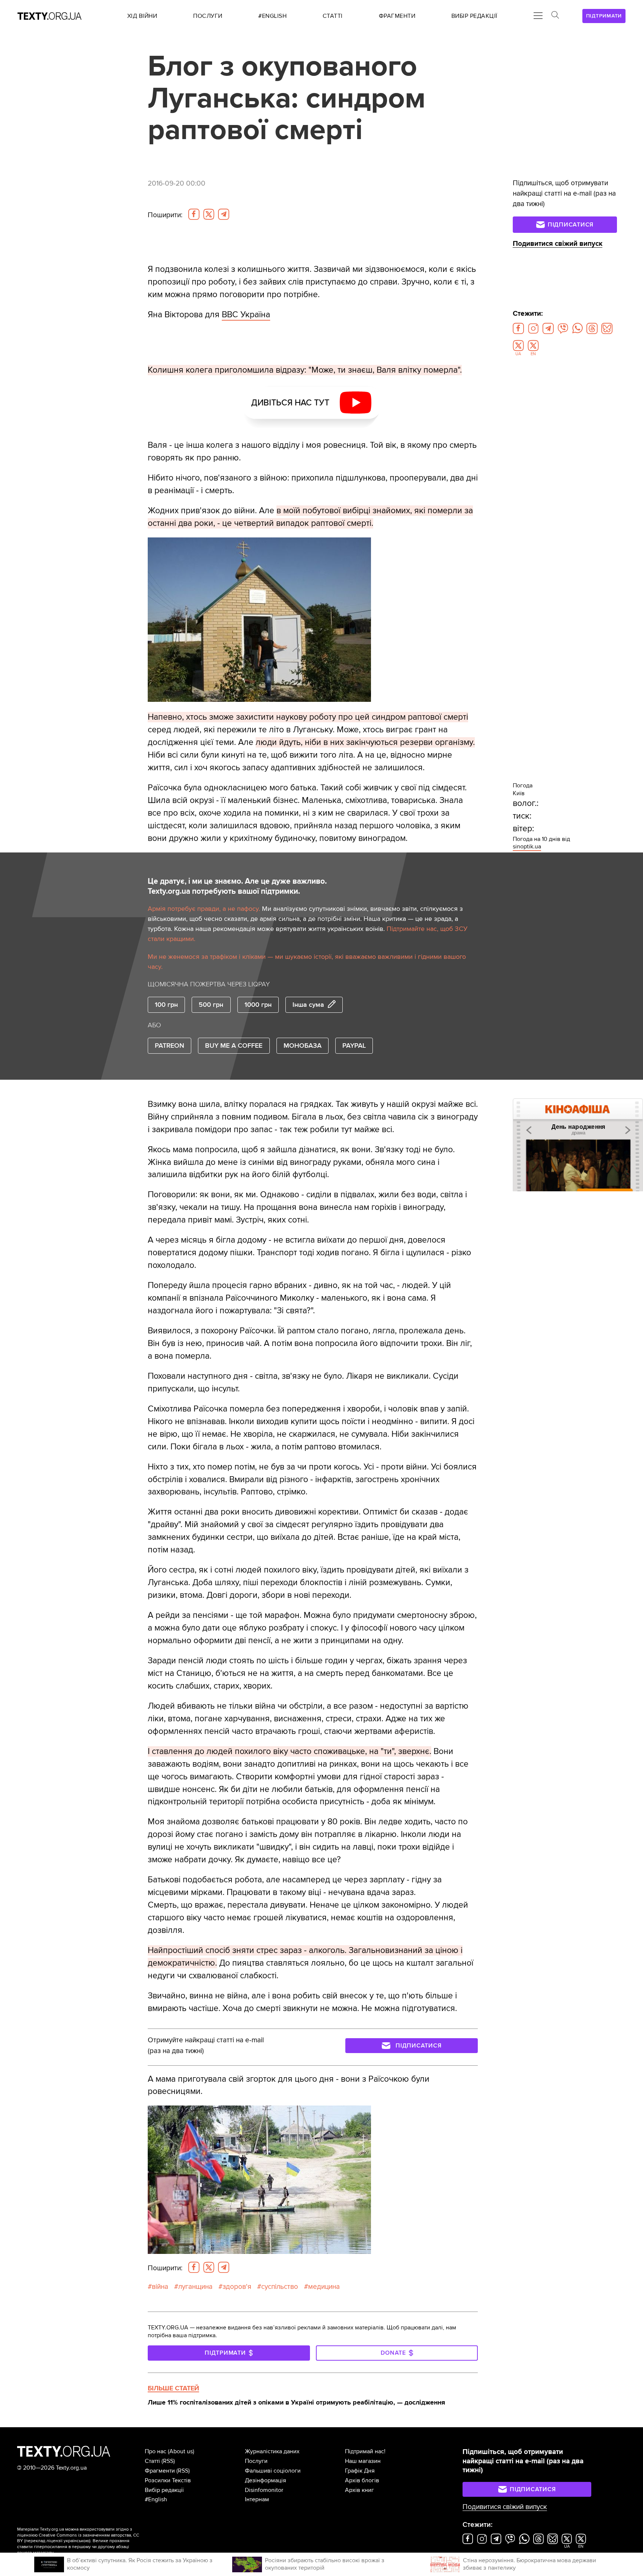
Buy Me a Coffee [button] (234, 1046)
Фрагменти (160, 2471)
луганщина (195, 2287)
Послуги (256, 2461)
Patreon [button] (169, 1046)
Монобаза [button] (303, 1046)
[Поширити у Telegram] (224, 214)
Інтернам (257, 2499)
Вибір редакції (164, 2490)
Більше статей (173, 2388)
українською (76, 2541)
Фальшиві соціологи (273, 2471)
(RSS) (168, 2461)
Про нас (156, 2451)
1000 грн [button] (258, 1005)
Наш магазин (363, 2461)
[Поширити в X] (209, 214)
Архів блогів (362, 2480)
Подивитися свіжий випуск (558, 244)
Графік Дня (360, 2471)
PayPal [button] (354, 1046)
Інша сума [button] (308, 1005)
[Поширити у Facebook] (194, 214)
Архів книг (359, 2490)
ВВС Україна (246, 315)
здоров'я (237, 2287)
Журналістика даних (272, 2451)
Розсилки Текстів (168, 2480)
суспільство (280, 2287)
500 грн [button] (211, 1005)
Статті (152, 2461)
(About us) (181, 2451)
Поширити (165, 215)
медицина (324, 2287)
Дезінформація (265, 2480)
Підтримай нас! (365, 2451)
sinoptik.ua (527, 847)
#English (156, 2499)
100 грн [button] (166, 1005)
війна (160, 2287)
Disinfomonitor (264, 2490)
